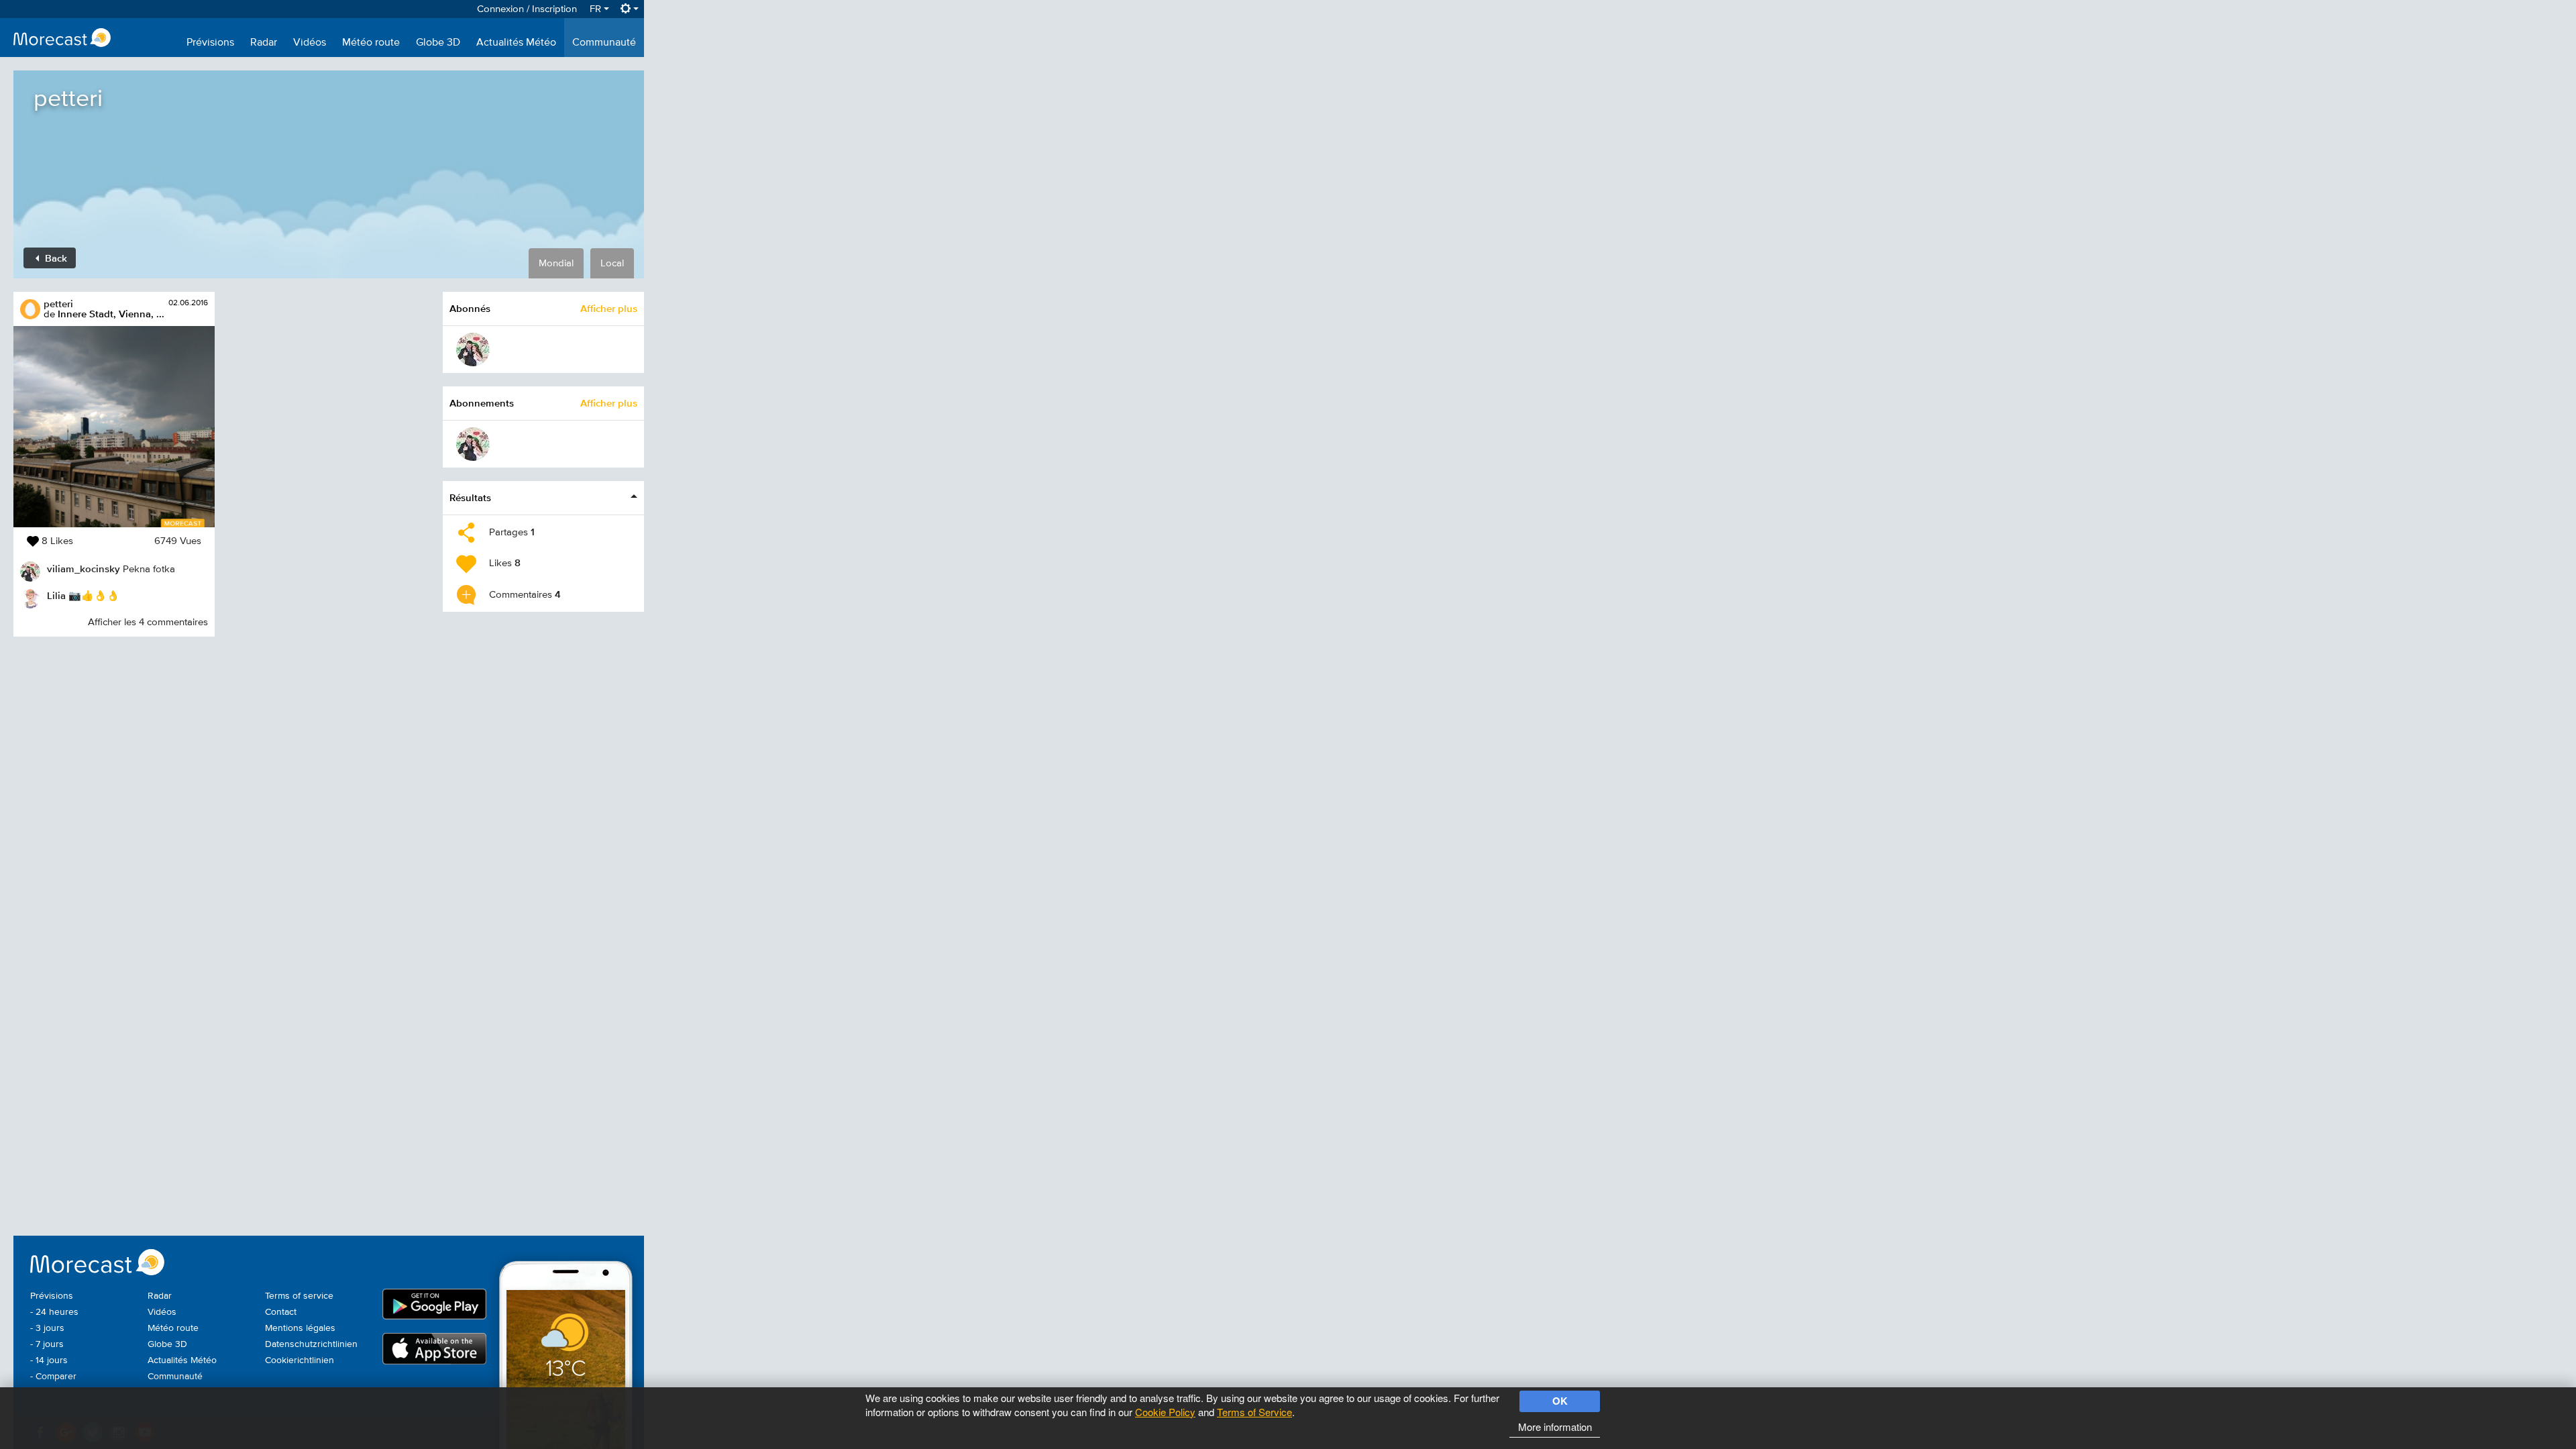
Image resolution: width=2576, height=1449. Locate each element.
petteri (58, 304)
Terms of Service (1254, 1412)
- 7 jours (47, 1344)
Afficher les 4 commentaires (148, 622)
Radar (264, 43)
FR (597, 9)
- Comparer (53, 1377)
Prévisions (210, 43)
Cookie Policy (1165, 1412)
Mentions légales (300, 1328)
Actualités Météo (516, 43)
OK (1560, 1401)
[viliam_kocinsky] (473, 350)
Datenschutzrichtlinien (311, 1344)
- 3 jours (47, 1328)
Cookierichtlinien (300, 1360)
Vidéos (310, 43)
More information (1555, 1427)
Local (612, 263)
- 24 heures (54, 1312)
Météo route (371, 43)
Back (55, 258)
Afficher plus (609, 308)
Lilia (56, 595)
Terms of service (299, 1296)
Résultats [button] (470, 497)
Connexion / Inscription (527, 9)
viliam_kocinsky (84, 569)
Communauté (604, 43)
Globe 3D (438, 43)
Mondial (556, 263)
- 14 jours (49, 1360)
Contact (281, 1312)
